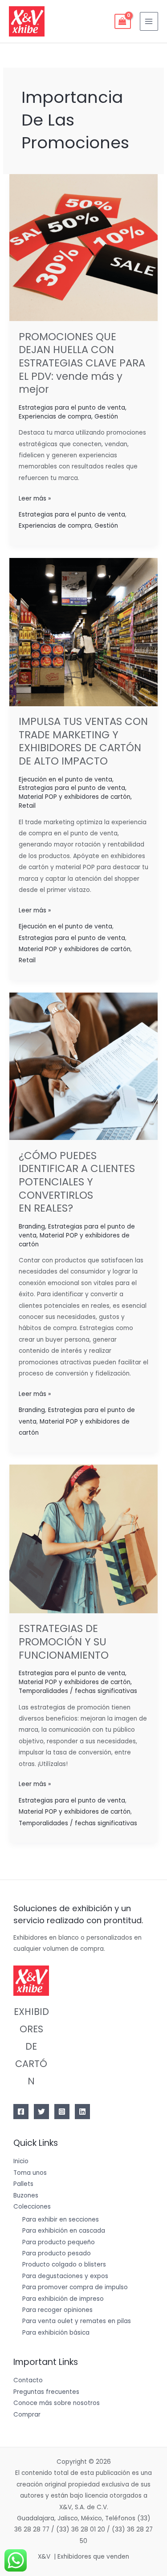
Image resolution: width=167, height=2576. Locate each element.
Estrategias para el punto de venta (72, 408)
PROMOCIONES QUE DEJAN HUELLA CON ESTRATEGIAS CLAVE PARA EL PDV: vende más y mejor (82, 363)
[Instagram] (62, 2112)
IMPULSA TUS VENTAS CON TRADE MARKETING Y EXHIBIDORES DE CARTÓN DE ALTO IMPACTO (83, 741)
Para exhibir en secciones (61, 2220)
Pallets (23, 2184)
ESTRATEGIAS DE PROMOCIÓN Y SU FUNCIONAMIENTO (64, 1642)
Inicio (21, 2161)
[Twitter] (41, 2112)
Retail (27, 806)
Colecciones (32, 2207)
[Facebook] (21, 2112)
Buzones (26, 2196)
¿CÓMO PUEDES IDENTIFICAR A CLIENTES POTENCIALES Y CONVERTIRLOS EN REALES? (77, 1182)
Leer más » (35, 498)
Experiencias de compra (55, 417)
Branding (32, 1227)
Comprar (27, 2415)
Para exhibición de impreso (63, 2299)
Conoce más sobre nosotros (57, 2403)
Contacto (28, 2380)
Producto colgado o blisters (64, 2265)
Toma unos (30, 2173)
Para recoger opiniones (57, 2310)
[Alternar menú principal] (149, 21)
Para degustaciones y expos (65, 2276)
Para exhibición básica (56, 2333)
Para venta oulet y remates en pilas (77, 2321)
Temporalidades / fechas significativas (78, 1691)
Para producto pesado (57, 2253)
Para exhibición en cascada (64, 2231)
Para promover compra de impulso (75, 2287)
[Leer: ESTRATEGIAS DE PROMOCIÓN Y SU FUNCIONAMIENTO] (83, 1539)
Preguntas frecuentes (46, 2392)
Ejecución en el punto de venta (65, 779)
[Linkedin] (82, 2112)
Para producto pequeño (59, 2242)
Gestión (106, 417)
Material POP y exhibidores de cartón (75, 797)
